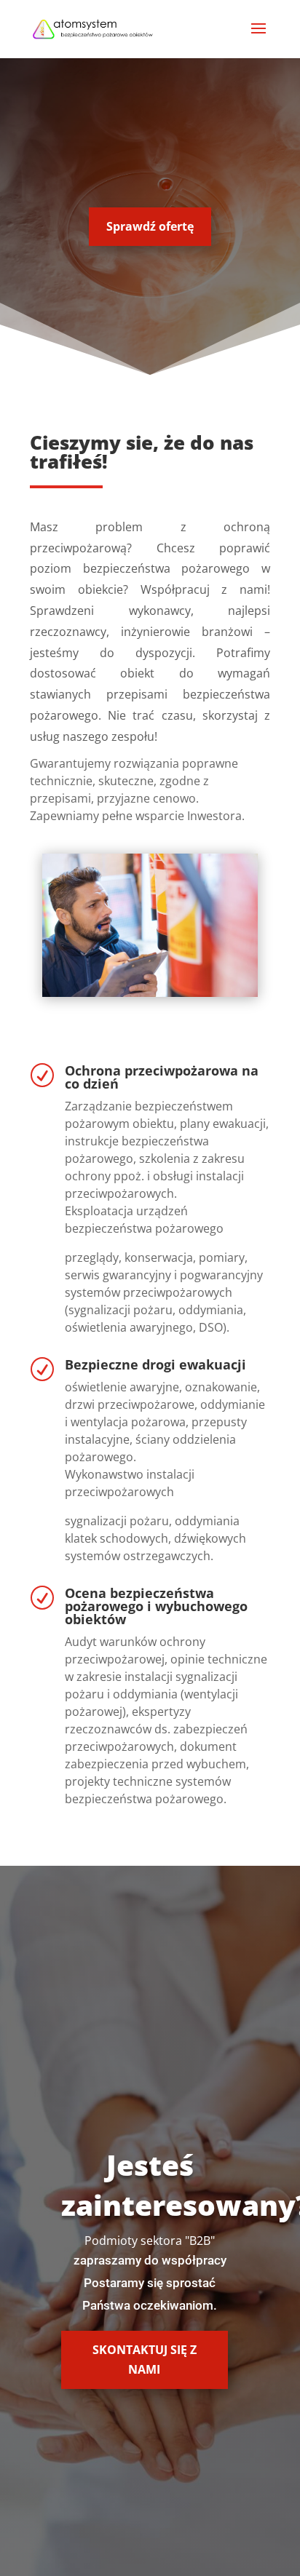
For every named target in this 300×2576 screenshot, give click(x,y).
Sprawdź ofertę (150, 226)
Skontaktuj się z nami (145, 2360)
